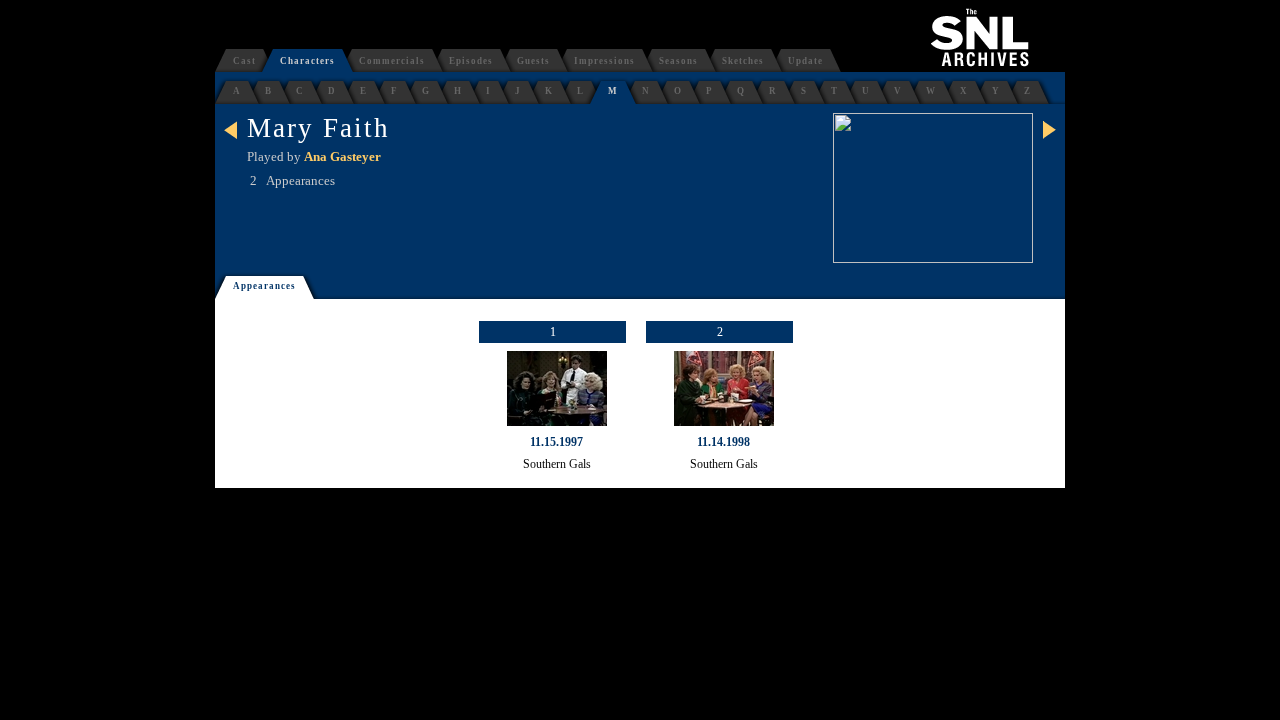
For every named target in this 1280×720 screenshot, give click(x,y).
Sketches (743, 61)
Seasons (678, 61)
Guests (533, 61)
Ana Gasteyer (342, 156)
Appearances (264, 286)
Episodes (471, 61)
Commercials (392, 61)
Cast (244, 61)
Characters (307, 61)
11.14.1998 (723, 442)
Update (805, 61)
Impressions (604, 61)
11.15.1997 (556, 442)
